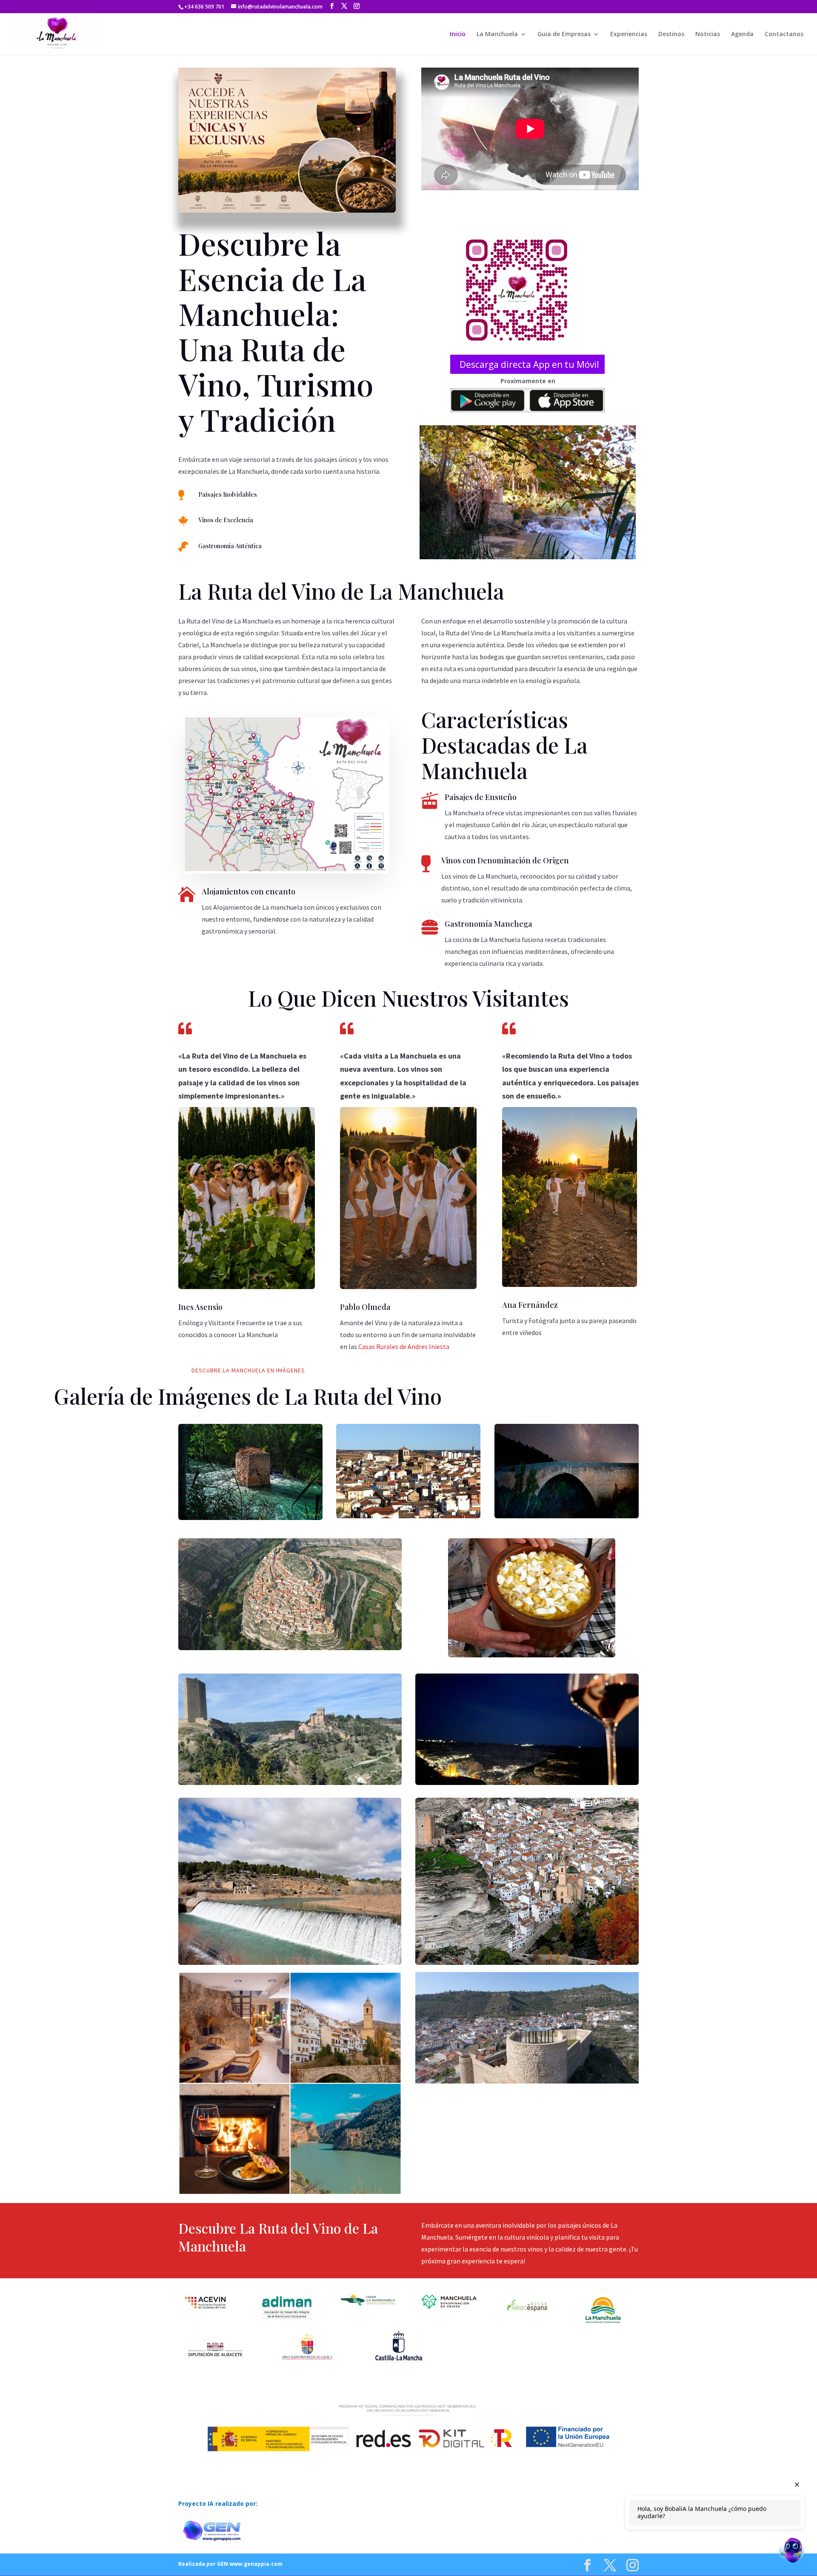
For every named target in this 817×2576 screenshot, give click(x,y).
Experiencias (629, 34)
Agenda (742, 34)
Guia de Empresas (564, 34)
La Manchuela (497, 34)
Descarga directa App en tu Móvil (529, 364)
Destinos (671, 34)
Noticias (708, 34)
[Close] (797, 2485)
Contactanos (784, 34)
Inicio (458, 34)
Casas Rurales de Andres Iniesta (404, 1346)
